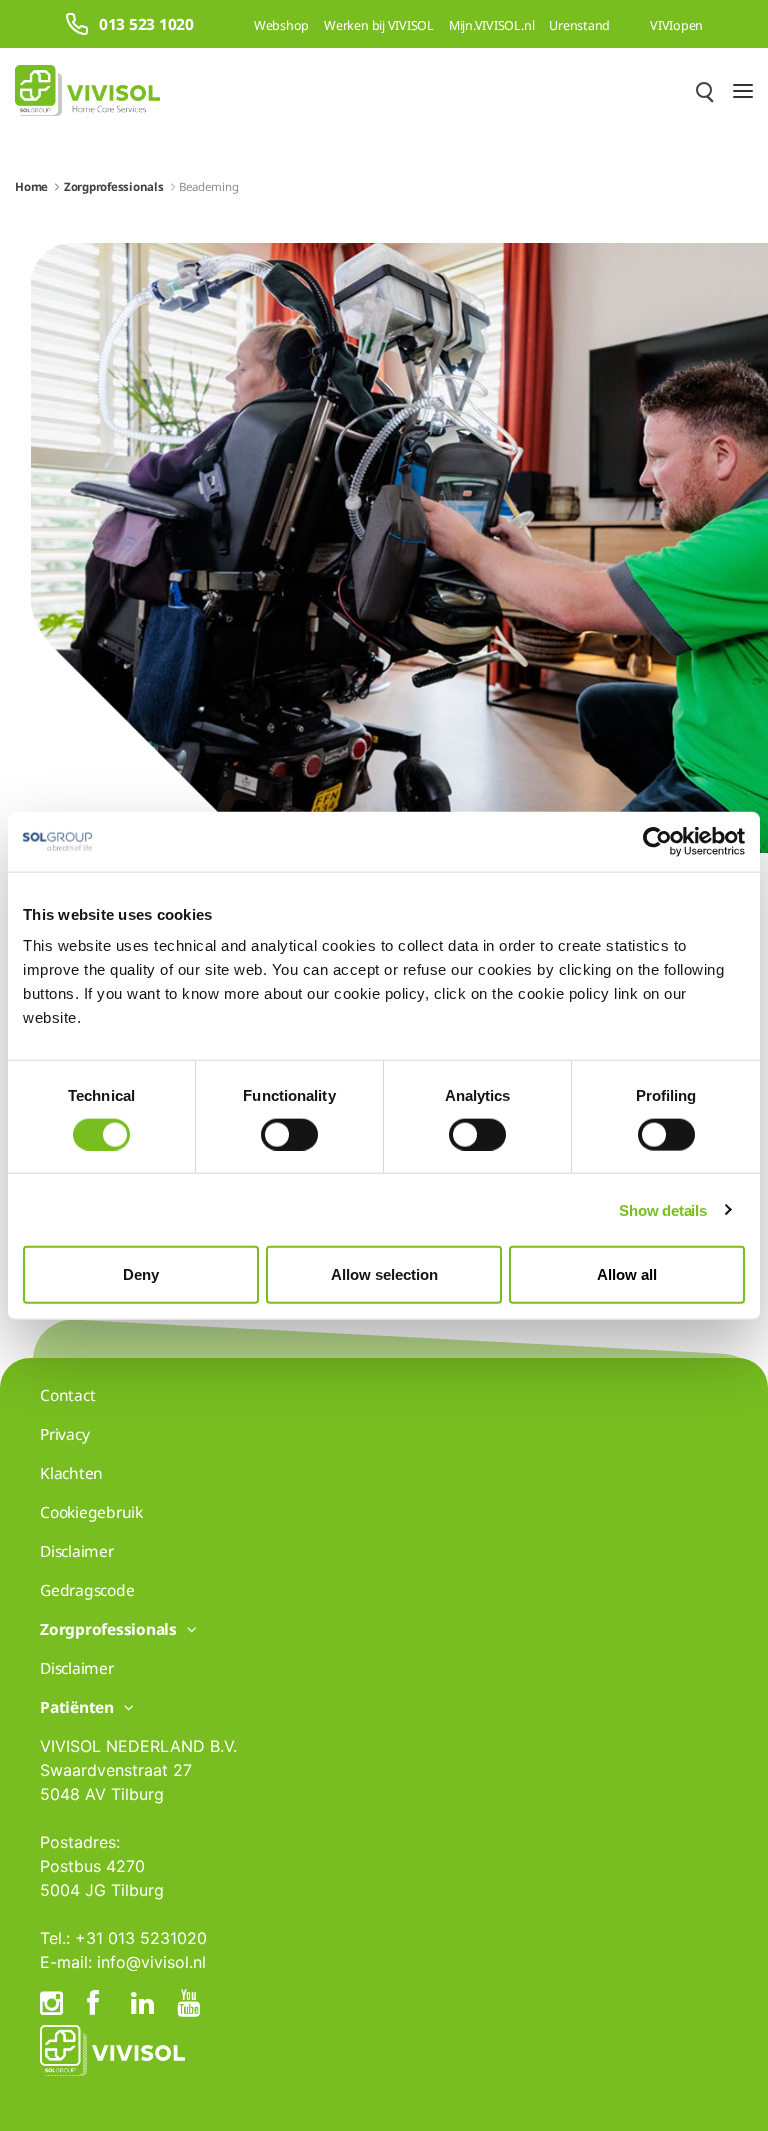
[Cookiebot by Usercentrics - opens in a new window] (657, 841)
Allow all (627, 1274)
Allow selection (384, 1274)
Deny (141, 1274)
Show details (662, 1209)
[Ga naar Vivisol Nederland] (87, 90)
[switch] (289, 1134)
